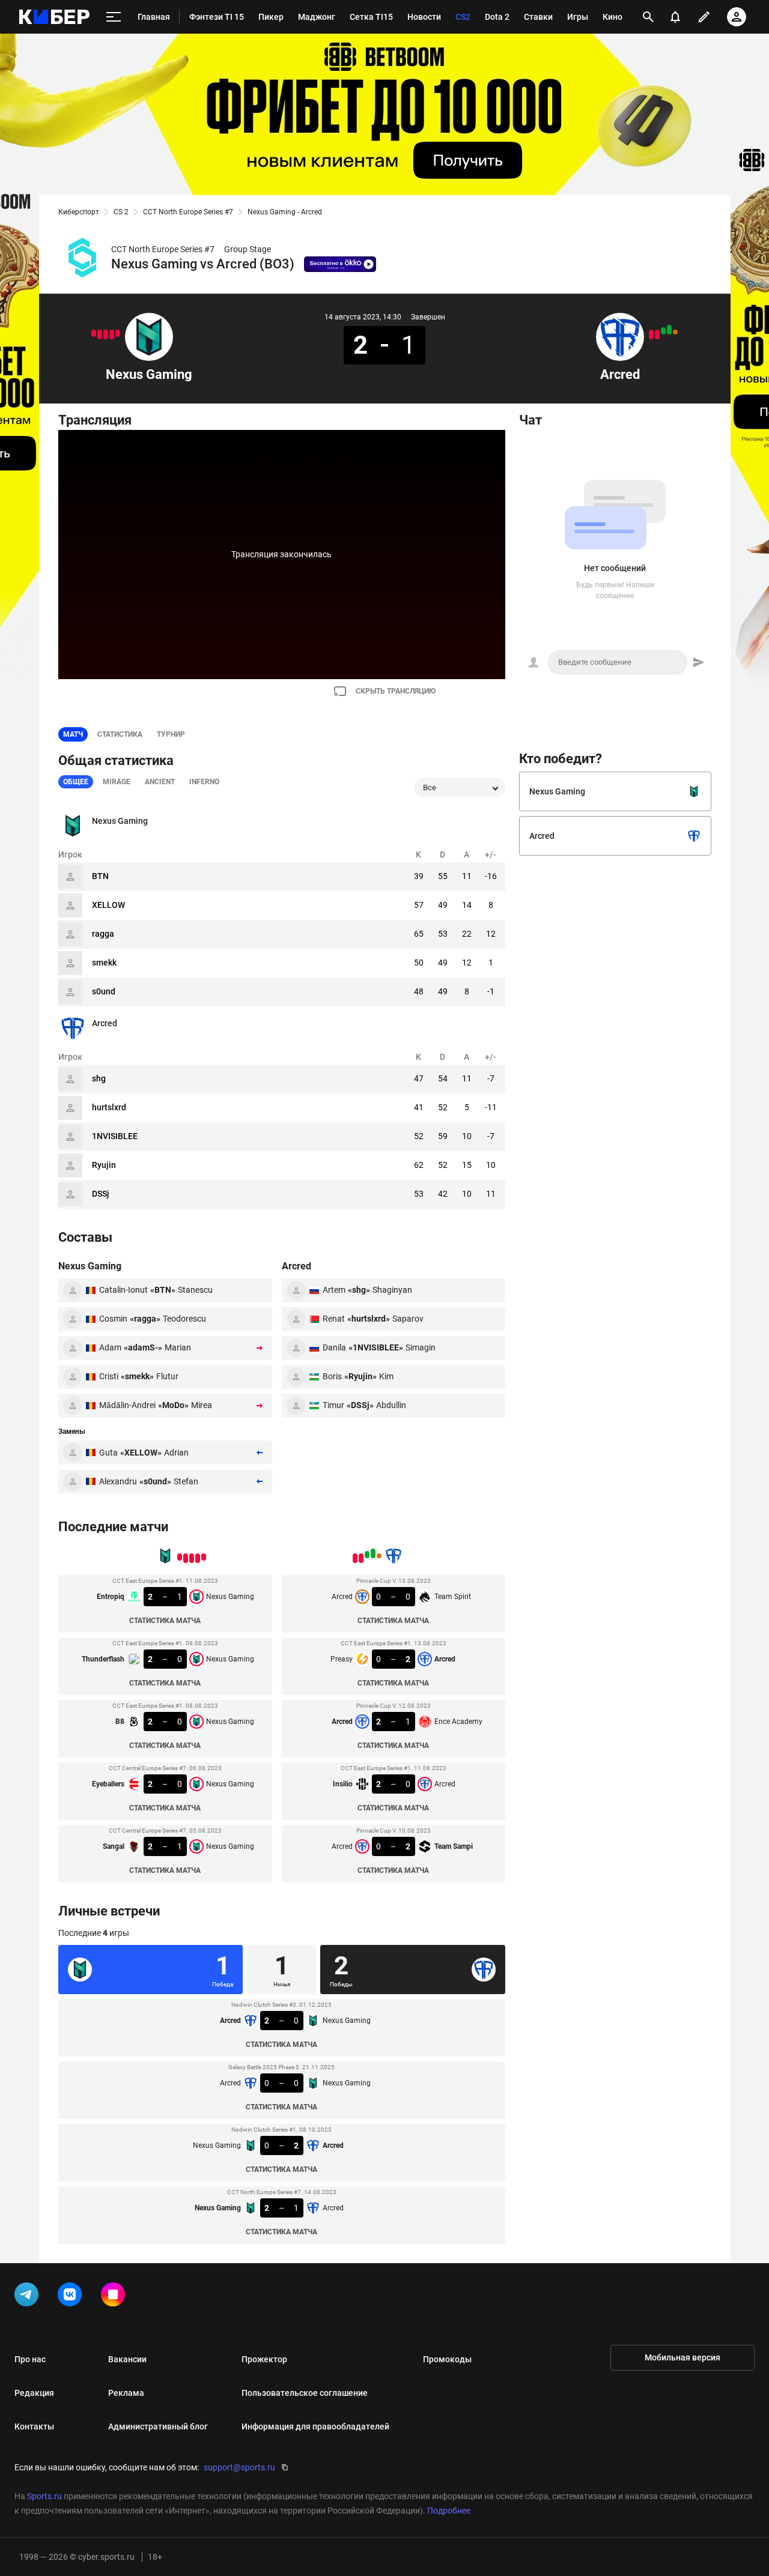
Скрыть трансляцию (396, 691)
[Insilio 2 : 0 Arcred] (657, 334)
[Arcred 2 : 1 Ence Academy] (663, 331)
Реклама (126, 2393)
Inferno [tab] (204, 782)
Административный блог (158, 2426)
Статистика (120, 734)
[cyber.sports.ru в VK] (72, 2297)
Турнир (171, 734)
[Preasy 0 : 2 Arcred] (669, 330)
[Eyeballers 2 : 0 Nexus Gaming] (100, 334)
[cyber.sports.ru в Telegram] (29, 2297)
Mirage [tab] (117, 782)
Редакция (34, 2393)
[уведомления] (675, 17)
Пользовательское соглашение (305, 2393)
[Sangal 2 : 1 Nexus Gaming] (94, 333)
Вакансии (127, 2359)
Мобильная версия (682, 2357)
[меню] (114, 17)
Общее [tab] (76, 782)
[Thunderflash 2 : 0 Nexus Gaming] (112, 334)
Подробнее (449, 2511)
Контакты (34, 2426)
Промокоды (447, 2359)
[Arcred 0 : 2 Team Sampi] (651, 334)
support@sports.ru (239, 2467)
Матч (73, 734)
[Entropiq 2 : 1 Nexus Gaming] (118, 333)
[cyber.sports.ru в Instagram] (115, 2297)
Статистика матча (165, 1621)
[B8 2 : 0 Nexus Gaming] (106, 334)
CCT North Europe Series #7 (188, 212)
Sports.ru (44, 2496)
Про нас (30, 2359)
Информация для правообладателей (315, 2426)
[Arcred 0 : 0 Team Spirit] (675, 332)
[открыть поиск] (648, 17)
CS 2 (121, 212)
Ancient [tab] (160, 782)
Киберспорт (79, 212)
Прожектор (264, 2359)
